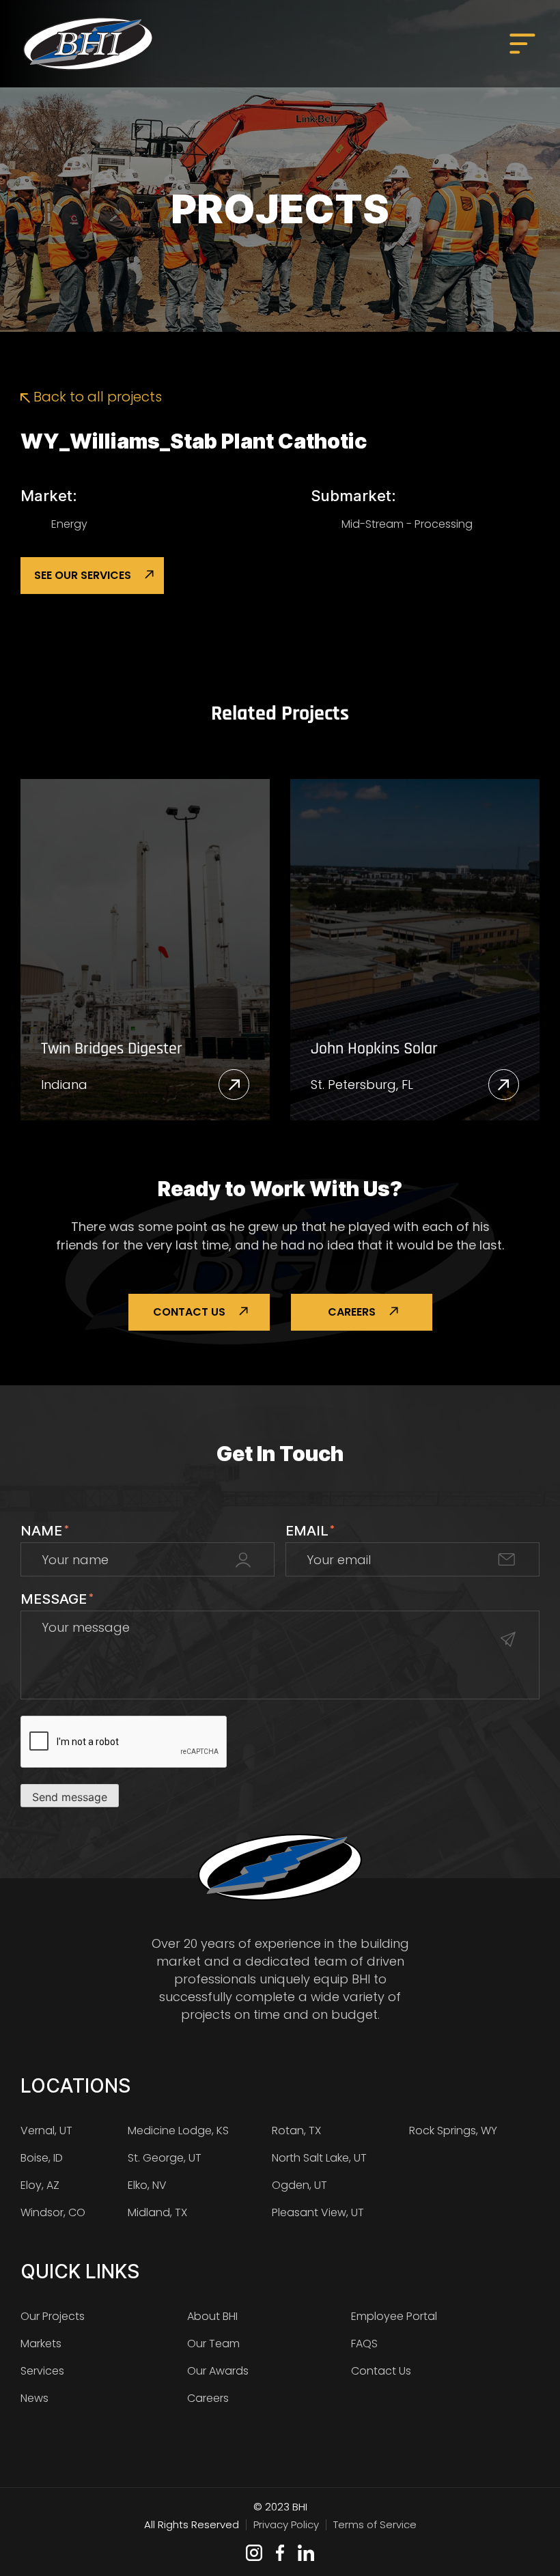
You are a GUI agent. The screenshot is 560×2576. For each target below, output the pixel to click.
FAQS (364, 2344)
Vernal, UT (46, 2131)
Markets (41, 2344)
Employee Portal (394, 2316)
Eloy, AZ (40, 2185)
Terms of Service (375, 2524)
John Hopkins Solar (374, 1049)
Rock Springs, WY (453, 2131)
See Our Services (83, 575)
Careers (352, 1312)
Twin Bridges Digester (112, 1049)
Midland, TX (157, 2212)
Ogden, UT (299, 2185)
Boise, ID (42, 2158)
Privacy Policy (286, 2524)
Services (42, 2371)
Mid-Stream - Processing (407, 524)
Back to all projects (96, 397)
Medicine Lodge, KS (178, 2131)
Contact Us (189, 1312)
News (34, 2398)
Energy (69, 524)
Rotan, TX (296, 2131)
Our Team (213, 2344)
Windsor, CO (53, 2212)
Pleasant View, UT (318, 2212)
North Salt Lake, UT (319, 2158)
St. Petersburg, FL (362, 1085)
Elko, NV (147, 2185)
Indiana (64, 1085)
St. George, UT (165, 2158)
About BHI (212, 2316)
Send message (70, 1797)
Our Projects (53, 2316)
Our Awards (218, 2371)
